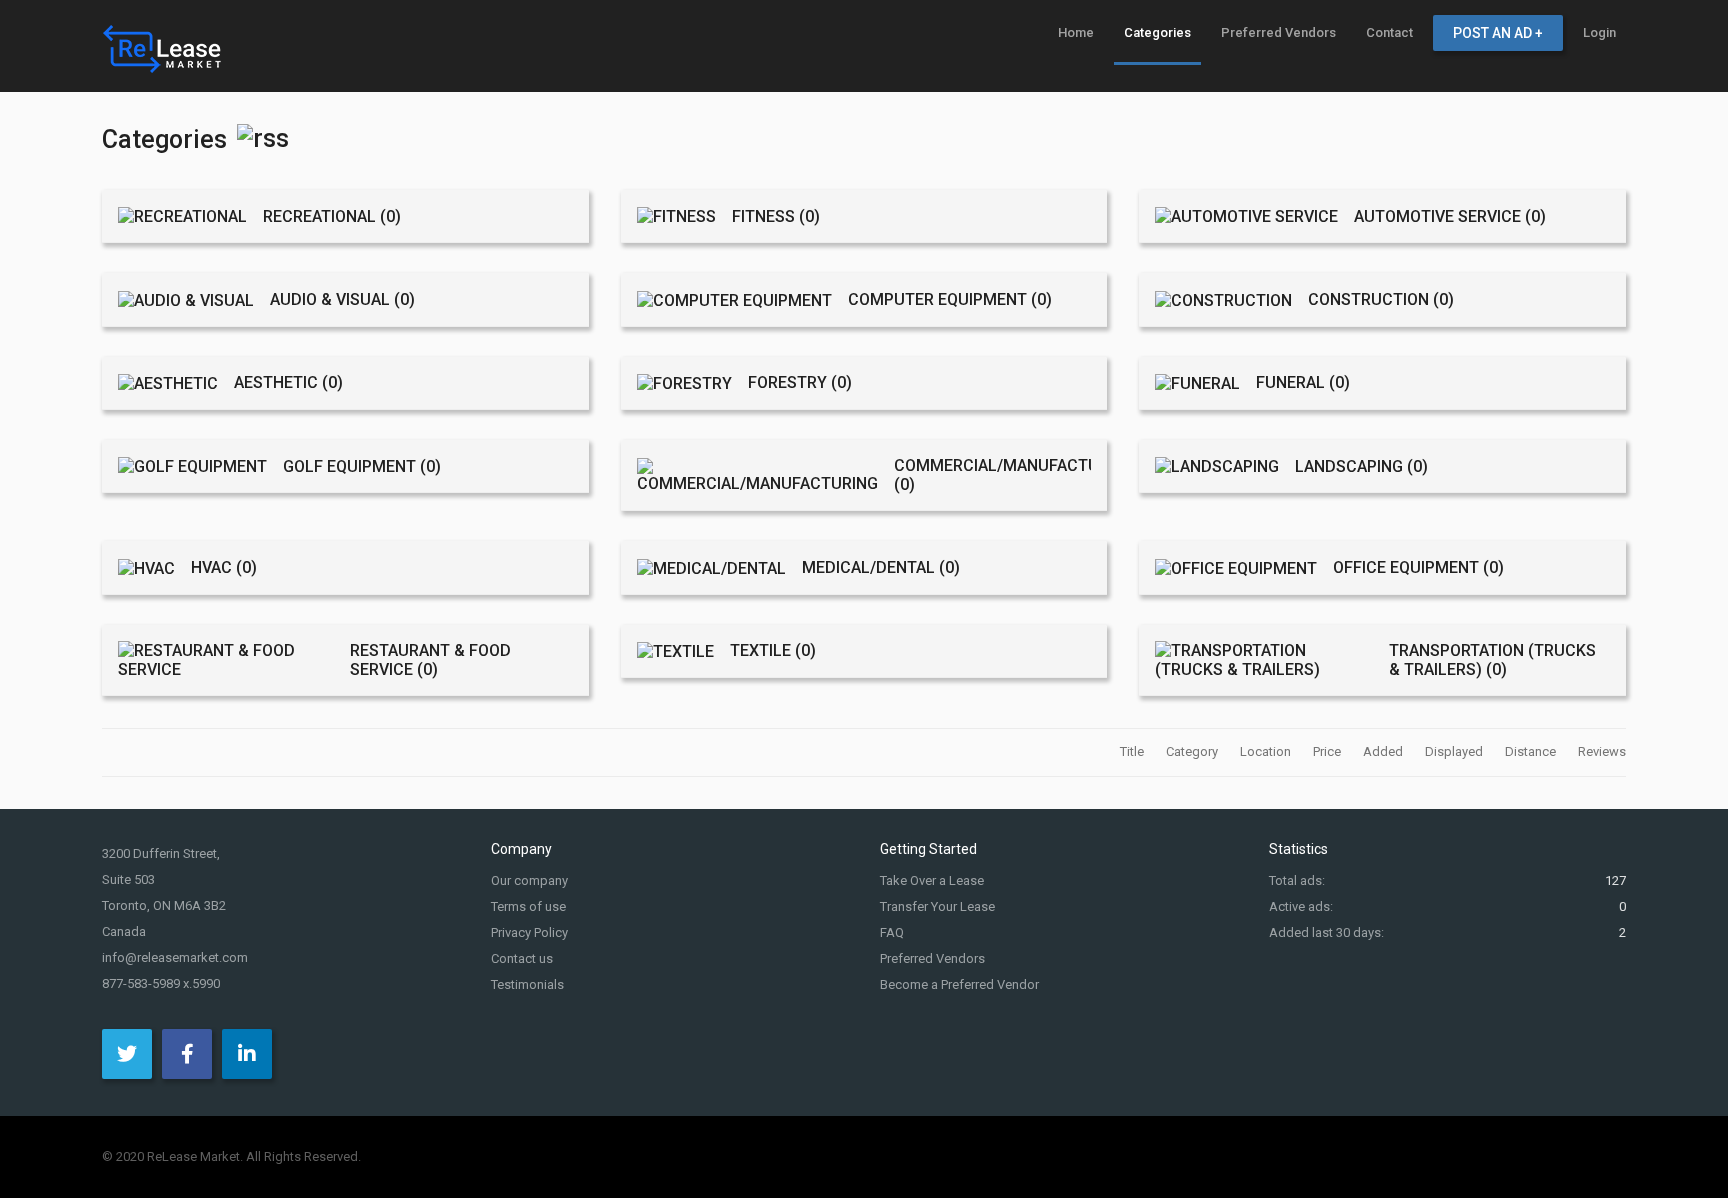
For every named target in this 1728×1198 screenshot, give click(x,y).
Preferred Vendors (932, 958)
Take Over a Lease (932, 880)
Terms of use (528, 906)
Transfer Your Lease (937, 906)
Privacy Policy (529, 932)
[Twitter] (127, 1054)
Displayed (1455, 751)
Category (1193, 751)
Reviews (1602, 751)
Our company (529, 880)
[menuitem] (1076, 32)
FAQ (892, 932)
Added (1384, 751)
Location (1267, 751)
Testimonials (527, 984)
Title (1133, 751)
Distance (1532, 751)
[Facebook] (187, 1054)
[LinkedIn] (247, 1054)
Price (1328, 751)
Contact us (522, 958)
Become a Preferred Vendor (959, 984)
